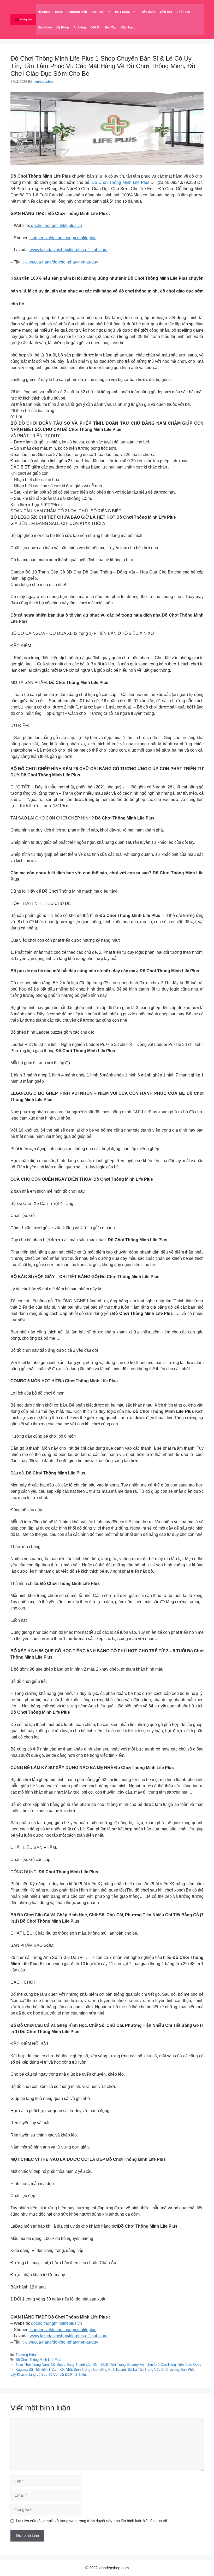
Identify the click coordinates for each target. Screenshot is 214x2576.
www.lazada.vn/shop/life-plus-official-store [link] (68, 250)
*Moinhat (44, 12)
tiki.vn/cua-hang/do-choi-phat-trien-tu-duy (60, 262)
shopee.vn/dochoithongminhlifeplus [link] (63, 238)
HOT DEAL (123, 12)
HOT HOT (98, 12)
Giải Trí (95, 27)
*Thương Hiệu (77, 12)
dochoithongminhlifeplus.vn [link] (56, 226)
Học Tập (111, 27)
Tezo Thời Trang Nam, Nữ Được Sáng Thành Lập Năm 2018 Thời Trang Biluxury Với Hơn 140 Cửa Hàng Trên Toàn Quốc (108, 2365)
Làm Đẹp (166, 12)
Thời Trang (148, 12)
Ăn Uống (80, 27)
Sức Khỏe (45, 27)
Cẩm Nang (128, 27)
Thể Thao (183, 12)
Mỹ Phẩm (63, 27)
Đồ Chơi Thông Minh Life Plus (120, 182)
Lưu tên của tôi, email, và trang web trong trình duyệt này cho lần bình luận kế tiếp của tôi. (92, 2521)
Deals (59, 12)
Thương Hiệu (26, 2355)
